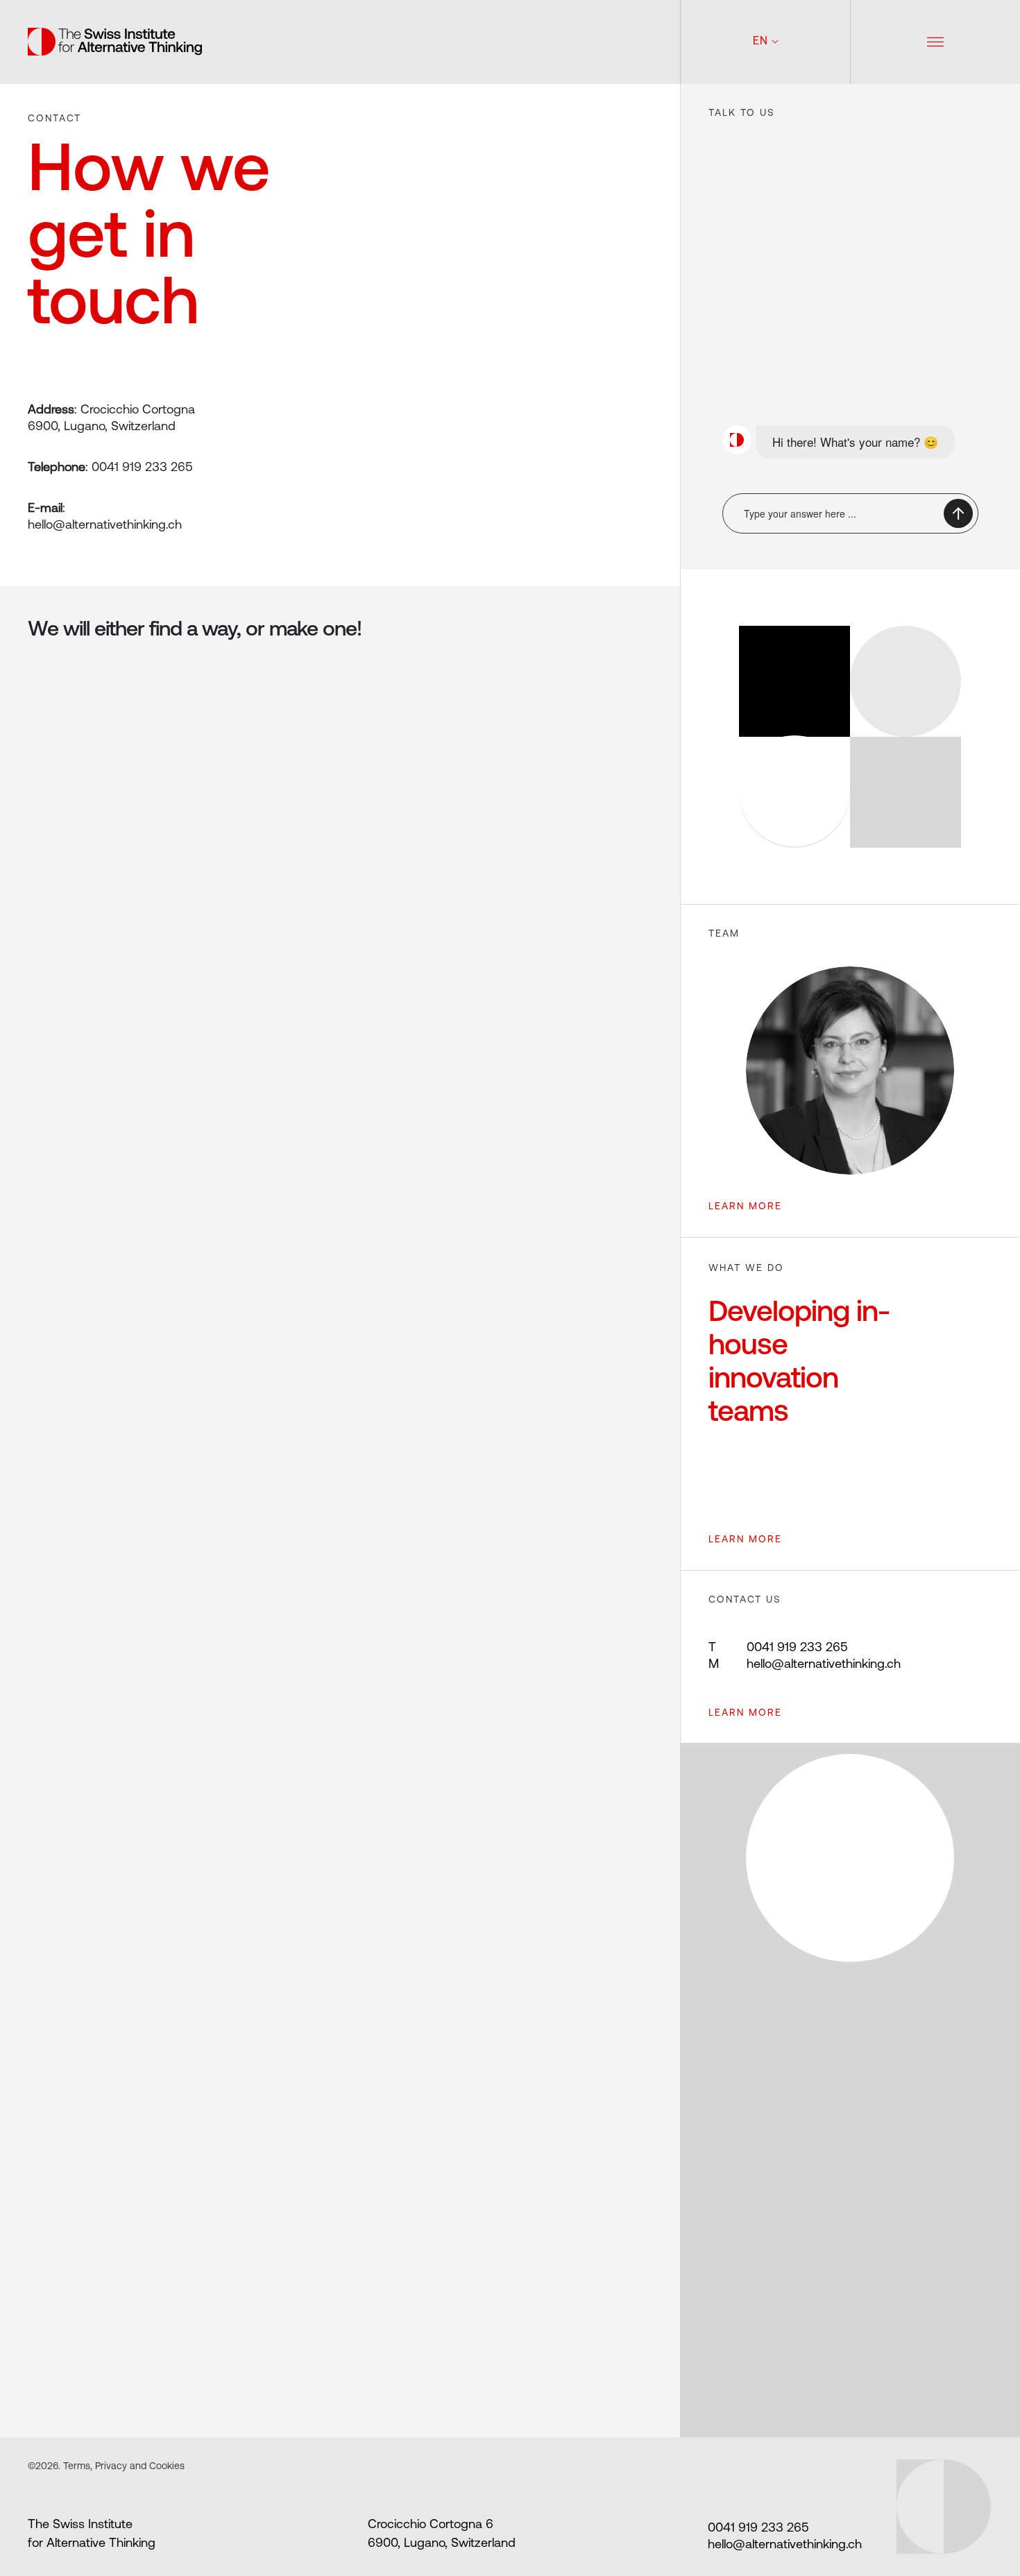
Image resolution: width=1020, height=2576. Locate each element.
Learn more (745, 1713)
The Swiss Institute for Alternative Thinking (92, 2535)
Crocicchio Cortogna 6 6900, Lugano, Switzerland (442, 2535)
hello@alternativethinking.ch (805, 1665)
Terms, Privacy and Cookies (122, 2467)
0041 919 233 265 (778, 1648)
